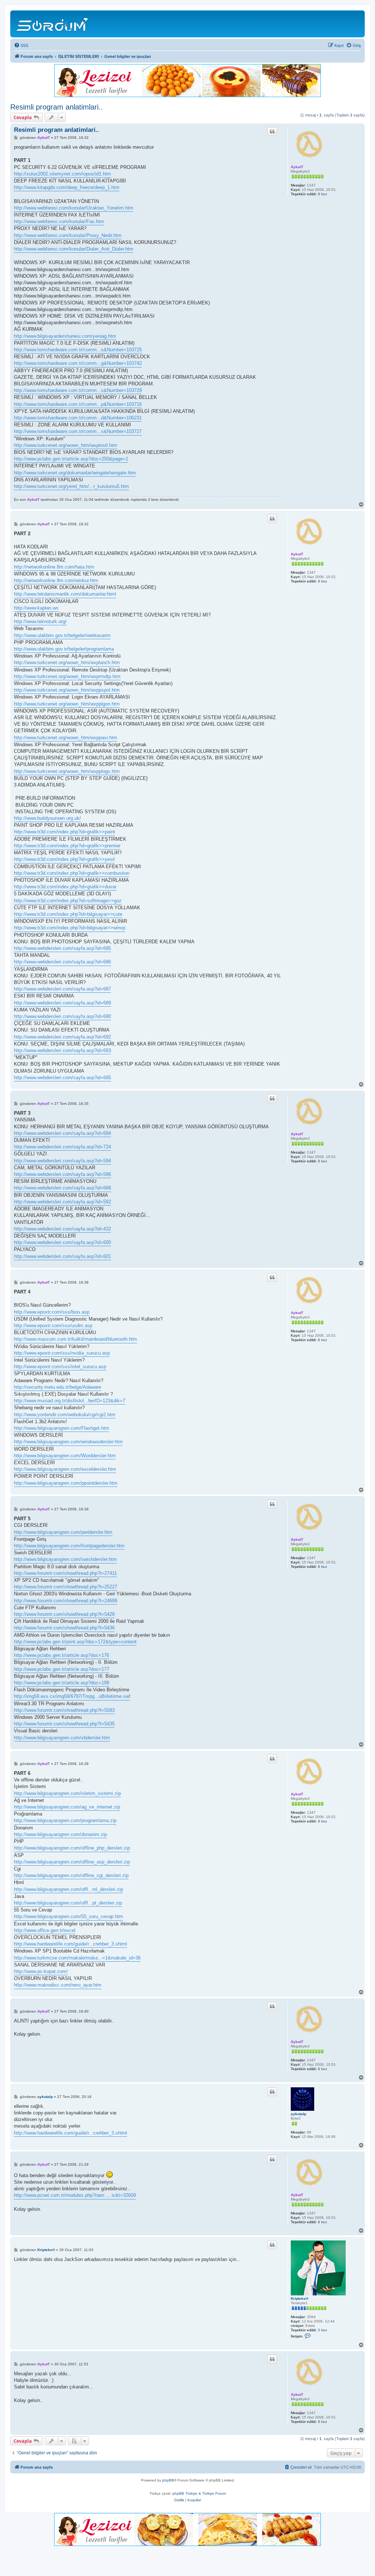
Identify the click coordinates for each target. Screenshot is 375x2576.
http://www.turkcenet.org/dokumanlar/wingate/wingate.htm (75, 473)
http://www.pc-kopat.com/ (41, 1971)
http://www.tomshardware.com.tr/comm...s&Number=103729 (78, 390)
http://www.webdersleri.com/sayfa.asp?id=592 (62, 1202)
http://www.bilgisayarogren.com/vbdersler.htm (62, 1738)
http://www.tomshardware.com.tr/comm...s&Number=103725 (78, 350)
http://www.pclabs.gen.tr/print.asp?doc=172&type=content (75, 1642)
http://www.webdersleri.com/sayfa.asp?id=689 (62, 1003)
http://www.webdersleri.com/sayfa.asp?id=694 (62, 1133)
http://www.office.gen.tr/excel (45, 1930)
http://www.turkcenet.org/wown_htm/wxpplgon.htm (67, 704)
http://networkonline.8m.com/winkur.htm (56, 580)
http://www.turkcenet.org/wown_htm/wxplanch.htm (67, 662)
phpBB (168, 2480)
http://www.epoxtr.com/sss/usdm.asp (53, 1326)
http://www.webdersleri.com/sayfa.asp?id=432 (62, 1229)
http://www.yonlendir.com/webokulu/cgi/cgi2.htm (65, 1415)
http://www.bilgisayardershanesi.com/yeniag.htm (65, 336)
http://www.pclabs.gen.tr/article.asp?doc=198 (62, 1683)
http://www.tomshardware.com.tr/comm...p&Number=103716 (78, 404)
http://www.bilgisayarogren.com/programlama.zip (65, 1820)
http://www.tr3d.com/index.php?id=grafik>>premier (67, 846)
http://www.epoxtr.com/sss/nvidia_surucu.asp (62, 1353)
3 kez (322, 2330)
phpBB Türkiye (185, 2493)
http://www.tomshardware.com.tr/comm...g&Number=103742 (78, 363)
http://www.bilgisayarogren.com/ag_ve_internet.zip (67, 1807)
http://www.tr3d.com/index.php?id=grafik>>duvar (65, 887)
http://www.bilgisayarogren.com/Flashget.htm (62, 1428)
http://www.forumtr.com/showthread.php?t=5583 (64, 1710)
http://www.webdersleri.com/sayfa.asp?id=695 (62, 1078)
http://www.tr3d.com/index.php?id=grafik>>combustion (72, 873)
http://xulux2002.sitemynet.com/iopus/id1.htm (62, 174)
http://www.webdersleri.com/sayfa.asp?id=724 (62, 1147)
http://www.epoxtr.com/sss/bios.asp (52, 1312)
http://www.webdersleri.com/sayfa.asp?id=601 (62, 1256)
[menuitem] (21, 45)
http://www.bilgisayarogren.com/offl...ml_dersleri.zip (68, 1889)
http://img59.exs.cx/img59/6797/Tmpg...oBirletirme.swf (72, 1696)
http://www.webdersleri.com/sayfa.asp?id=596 (62, 1174)
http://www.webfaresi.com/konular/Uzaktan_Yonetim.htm (74, 208)
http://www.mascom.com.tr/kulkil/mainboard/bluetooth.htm (75, 1339)
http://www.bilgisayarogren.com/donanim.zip (60, 1834)
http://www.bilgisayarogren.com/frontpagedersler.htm (69, 1546)
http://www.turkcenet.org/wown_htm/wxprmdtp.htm (67, 676)
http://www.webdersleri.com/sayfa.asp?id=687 (62, 989)
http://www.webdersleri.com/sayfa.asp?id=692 (62, 1037)
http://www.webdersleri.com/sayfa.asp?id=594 (62, 1161)
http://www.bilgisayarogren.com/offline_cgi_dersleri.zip (71, 1875)
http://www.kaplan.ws (36, 608)
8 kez (322, 194)
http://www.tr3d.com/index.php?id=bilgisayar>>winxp (70, 928)
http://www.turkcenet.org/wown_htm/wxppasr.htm (66, 738)
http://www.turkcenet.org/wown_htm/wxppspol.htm (67, 690)
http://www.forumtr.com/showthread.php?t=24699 (66, 1601)
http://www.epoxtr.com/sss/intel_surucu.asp (60, 1367)
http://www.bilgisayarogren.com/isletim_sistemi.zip (67, 1793)
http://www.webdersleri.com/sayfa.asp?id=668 (62, 1188)
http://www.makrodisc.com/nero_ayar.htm (58, 1985)
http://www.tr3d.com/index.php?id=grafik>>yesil (64, 859)
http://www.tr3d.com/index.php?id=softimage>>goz (68, 901)
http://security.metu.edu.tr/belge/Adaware (57, 1387)
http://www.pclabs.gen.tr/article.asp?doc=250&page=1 (71, 459)
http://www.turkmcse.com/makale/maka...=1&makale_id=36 (77, 1958)
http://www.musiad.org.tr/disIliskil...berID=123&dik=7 (70, 1401)
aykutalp (298, 2114)
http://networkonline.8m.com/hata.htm (54, 567)
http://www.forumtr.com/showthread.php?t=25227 (66, 1587)
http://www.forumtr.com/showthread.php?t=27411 (65, 1573)
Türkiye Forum (214, 2493)
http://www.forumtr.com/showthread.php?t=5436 (64, 1628)
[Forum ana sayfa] (53, 24)
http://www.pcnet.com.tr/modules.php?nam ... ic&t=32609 (75, 2195)
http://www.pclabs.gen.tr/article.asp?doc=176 (62, 1655)
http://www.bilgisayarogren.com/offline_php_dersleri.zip (72, 1848)
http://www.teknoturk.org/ (40, 621)
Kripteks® (300, 2299)
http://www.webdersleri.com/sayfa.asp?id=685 (62, 948)
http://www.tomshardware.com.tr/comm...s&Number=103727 (78, 431)
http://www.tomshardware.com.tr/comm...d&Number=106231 (78, 418)
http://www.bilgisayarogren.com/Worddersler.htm (65, 1456)
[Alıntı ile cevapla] (272, 132)
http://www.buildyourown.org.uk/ (47, 818)
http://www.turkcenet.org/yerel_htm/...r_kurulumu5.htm (71, 486)
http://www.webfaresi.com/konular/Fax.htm (59, 221)
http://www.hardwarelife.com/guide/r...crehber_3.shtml (70, 1944)
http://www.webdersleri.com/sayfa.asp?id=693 (62, 1050)
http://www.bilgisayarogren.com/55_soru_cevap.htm (68, 1916)
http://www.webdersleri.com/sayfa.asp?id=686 (62, 962)
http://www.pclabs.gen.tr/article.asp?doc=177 (62, 1669)
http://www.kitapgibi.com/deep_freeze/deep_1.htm (67, 187)
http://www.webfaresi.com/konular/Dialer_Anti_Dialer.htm (74, 249)
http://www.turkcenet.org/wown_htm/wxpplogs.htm (67, 771)
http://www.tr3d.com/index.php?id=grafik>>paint (64, 832)
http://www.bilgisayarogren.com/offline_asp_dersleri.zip (72, 1862)
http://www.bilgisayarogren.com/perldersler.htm (63, 1532)
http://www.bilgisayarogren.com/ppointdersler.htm (66, 1483)
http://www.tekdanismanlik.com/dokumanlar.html (65, 594)
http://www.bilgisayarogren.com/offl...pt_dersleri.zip (68, 1903)
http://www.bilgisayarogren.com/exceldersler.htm (65, 1469)
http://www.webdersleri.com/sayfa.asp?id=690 (62, 1016)
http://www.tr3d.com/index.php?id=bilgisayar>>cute (68, 914)
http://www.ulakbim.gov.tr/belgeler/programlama (64, 649)
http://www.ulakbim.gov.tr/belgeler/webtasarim (62, 635)
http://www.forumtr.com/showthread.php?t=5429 (64, 1614)
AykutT (297, 167)
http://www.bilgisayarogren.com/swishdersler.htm (65, 1559)
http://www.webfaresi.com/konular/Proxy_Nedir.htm (68, 235)
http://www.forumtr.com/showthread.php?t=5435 (64, 1724)
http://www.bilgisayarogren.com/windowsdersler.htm (68, 1442)
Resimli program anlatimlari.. (57, 107)
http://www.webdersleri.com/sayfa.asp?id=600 (62, 1242)
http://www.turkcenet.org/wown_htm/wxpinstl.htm (66, 445)
